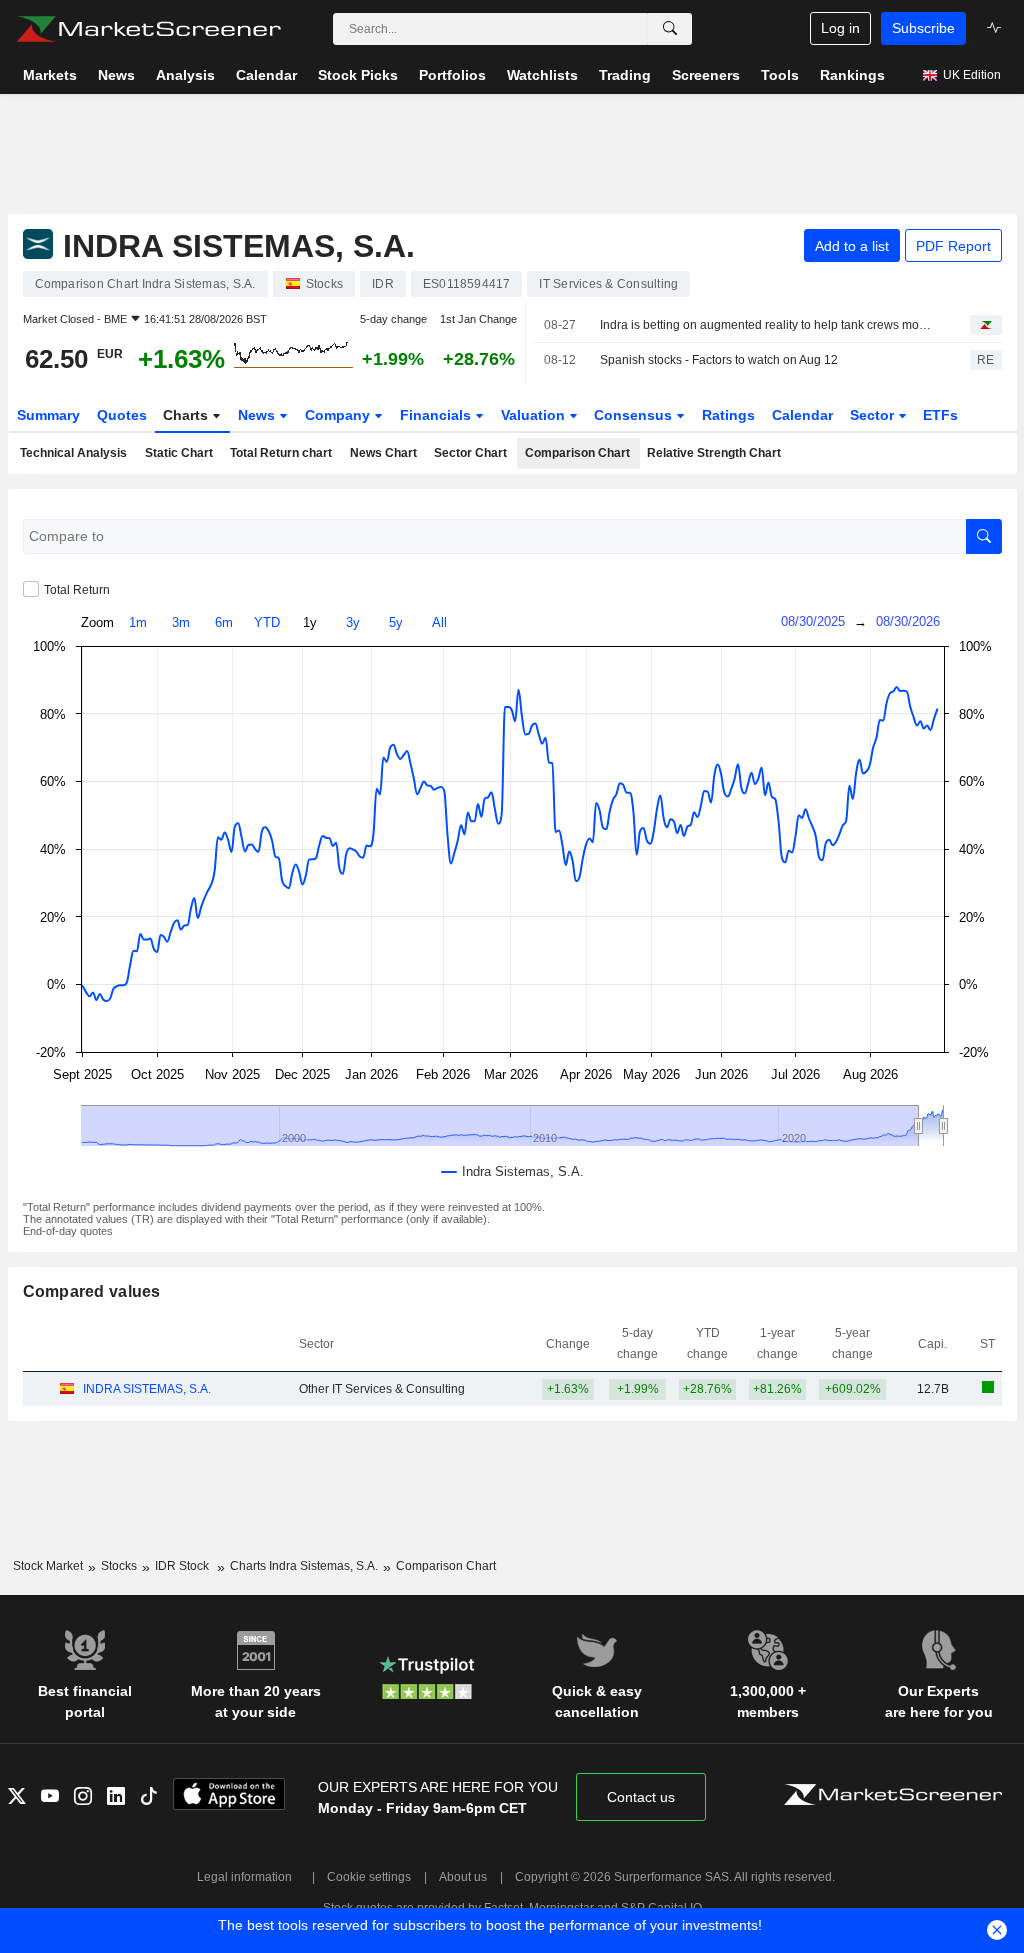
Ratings (728, 415)
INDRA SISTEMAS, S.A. (147, 1389)
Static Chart (179, 453)
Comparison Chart (577, 453)
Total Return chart (281, 453)
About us (463, 1877)
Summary (48, 415)
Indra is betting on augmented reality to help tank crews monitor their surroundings (767, 325)
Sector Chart (470, 453)
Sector (874, 415)
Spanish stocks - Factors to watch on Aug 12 (719, 360)
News (258, 415)
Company (339, 415)
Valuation (535, 415)
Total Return (77, 590)
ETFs (940, 415)
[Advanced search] (670, 29)
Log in (840, 28)
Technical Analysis (73, 453)
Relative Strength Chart (714, 453)
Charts (187, 415)
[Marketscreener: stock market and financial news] (148, 29)
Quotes (122, 415)
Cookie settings (369, 1877)
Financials (437, 415)
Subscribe (923, 28)
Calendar (802, 415)
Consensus (635, 415)
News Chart (383, 453)
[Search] (984, 536)
